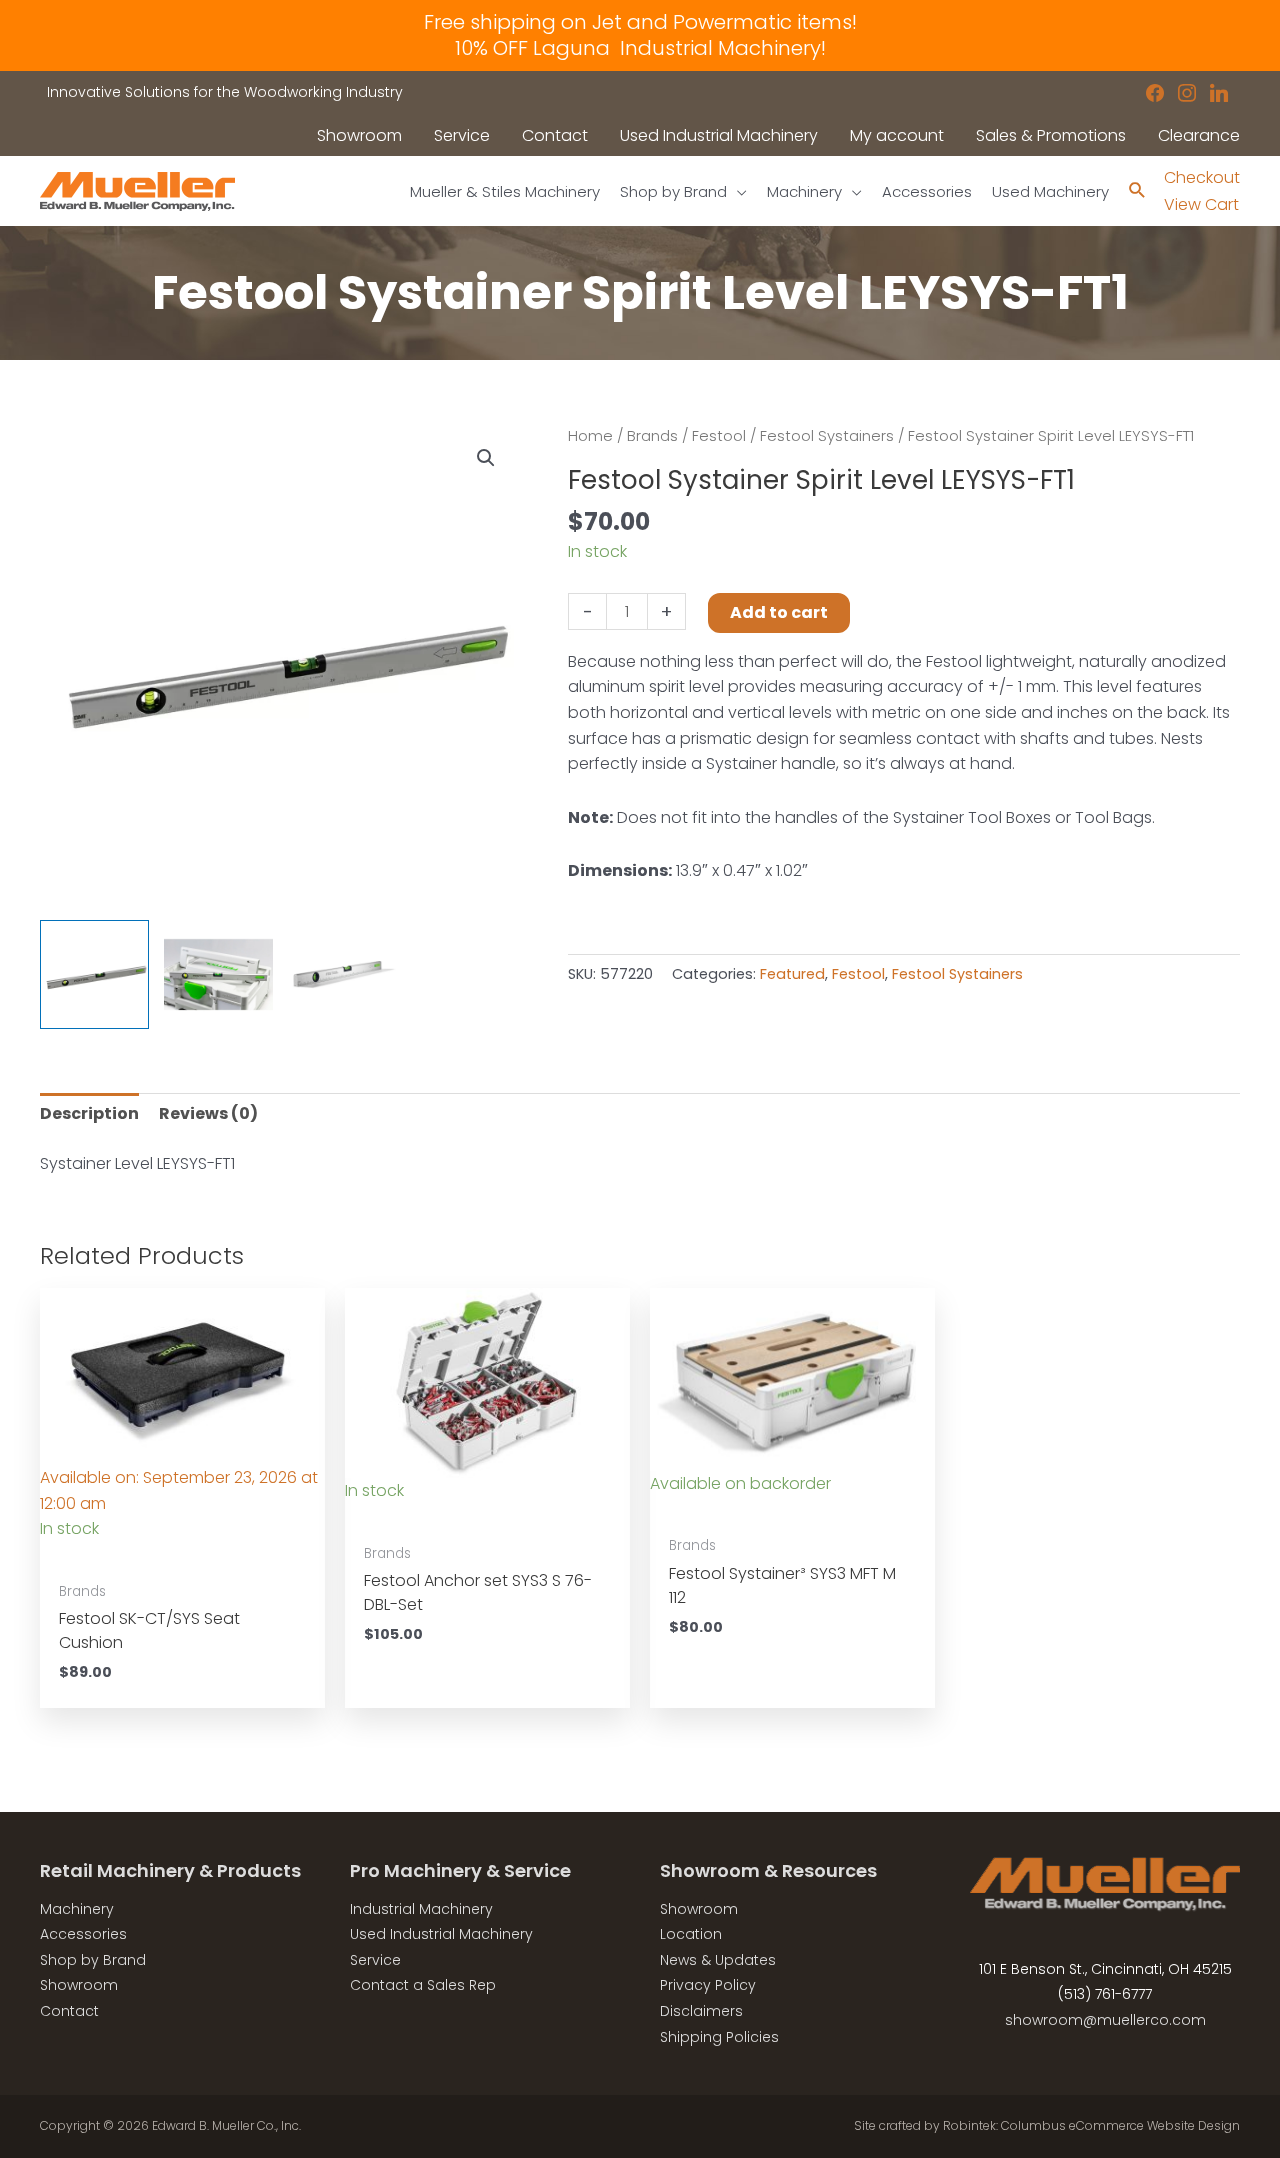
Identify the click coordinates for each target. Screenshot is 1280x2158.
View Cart (1201, 204)
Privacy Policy (708, 1985)
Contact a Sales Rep (423, 1985)
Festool (719, 436)
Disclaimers (701, 2011)
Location (691, 1934)
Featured (792, 974)
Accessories (83, 1934)
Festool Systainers (827, 436)
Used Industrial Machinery (441, 1934)
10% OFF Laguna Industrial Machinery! (640, 48)
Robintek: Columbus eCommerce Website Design (1091, 2125)
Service (375, 1960)
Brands (652, 436)
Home (590, 436)
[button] (486, 458)
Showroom (79, 1985)
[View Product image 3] (342, 974)
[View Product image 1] (94, 974)
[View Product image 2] (218, 974)
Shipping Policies (719, 2037)
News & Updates (718, 1960)
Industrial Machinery (421, 1909)
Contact (69, 2011)
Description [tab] (89, 1113)
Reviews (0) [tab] (208, 1113)
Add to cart (779, 612)
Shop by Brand (93, 1960)
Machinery (77, 1909)
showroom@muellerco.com (1105, 2020)
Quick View (183, 1550)
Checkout (1202, 177)
